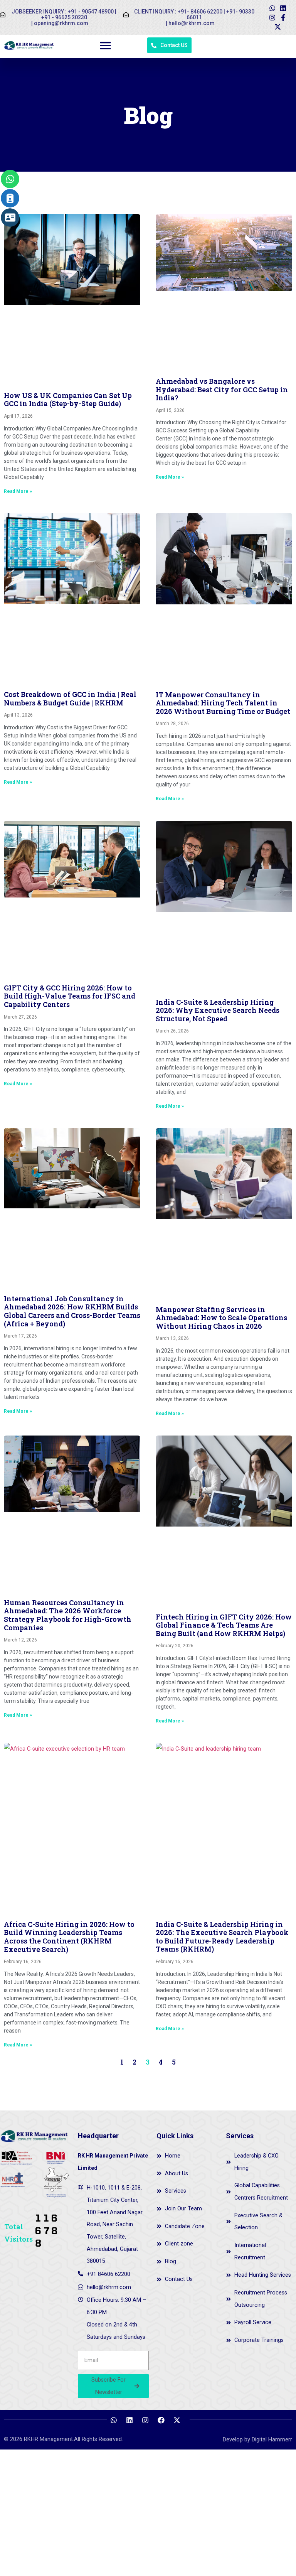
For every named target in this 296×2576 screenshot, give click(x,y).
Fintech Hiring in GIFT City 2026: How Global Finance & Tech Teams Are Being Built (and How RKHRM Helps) (224, 1625)
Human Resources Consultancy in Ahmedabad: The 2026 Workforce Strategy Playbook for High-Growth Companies (68, 1615)
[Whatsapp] (272, 8)
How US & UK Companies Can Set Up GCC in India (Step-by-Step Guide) (68, 400)
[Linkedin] (283, 8)
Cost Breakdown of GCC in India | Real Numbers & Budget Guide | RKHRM (70, 698)
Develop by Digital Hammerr (257, 2440)
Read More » (18, 491)
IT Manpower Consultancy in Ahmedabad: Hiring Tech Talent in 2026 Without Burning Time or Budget (223, 703)
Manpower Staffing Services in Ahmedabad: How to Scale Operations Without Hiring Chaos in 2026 (221, 1318)
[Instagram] (272, 18)
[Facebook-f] (283, 18)
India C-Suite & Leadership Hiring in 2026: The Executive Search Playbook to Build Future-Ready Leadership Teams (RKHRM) (222, 1937)
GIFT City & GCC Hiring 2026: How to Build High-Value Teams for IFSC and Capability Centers (70, 996)
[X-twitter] (278, 27)
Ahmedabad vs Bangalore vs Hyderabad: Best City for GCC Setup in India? (222, 389)
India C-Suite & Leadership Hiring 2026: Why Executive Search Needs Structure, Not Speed (218, 1010)
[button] (106, 45)
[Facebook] (161, 2420)
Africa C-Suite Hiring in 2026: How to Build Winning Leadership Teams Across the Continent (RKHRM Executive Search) (69, 1937)
